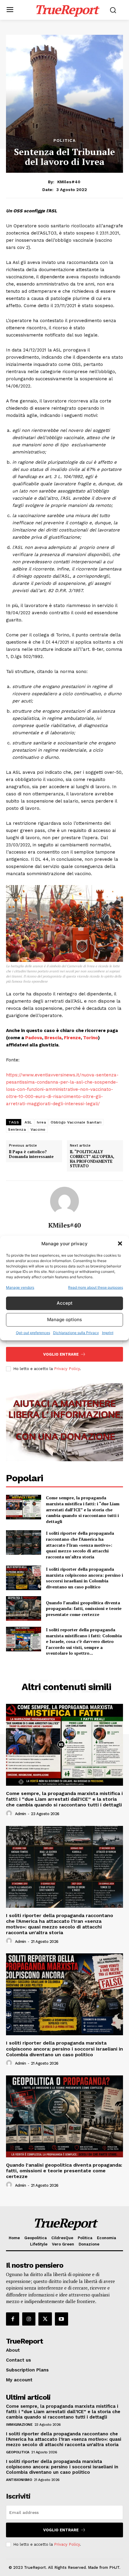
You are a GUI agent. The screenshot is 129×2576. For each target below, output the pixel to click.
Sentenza (17, 1129)
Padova (34, 1038)
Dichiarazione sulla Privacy (76, 1333)
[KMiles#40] (64, 1201)
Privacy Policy (67, 1369)
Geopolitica (18, 2452)
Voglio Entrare (61, 1354)
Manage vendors (20, 1287)
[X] (45, 2319)
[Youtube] (61, 2319)
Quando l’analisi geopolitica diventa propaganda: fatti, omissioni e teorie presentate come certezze (84, 1608)
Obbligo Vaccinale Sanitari (76, 1122)
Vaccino (38, 1129)
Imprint (108, 1333)
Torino (90, 1038)
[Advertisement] (64, 69)
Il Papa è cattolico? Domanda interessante (31, 1154)
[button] (120, 1243)
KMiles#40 (69, 182)
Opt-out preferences (33, 1333)
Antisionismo (19, 2480)
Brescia (53, 1038)
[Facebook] (13, 2319)
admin (21, 1814)
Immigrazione (19, 2425)
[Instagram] (29, 2319)
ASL (28, 1122)
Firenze (72, 1038)
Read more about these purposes (96, 1287)
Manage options (64, 1319)
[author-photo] (10, 1814)
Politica (64, 140)
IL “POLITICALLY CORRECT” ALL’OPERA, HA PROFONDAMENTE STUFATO (92, 1159)
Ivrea (42, 1122)
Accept (65, 1303)
